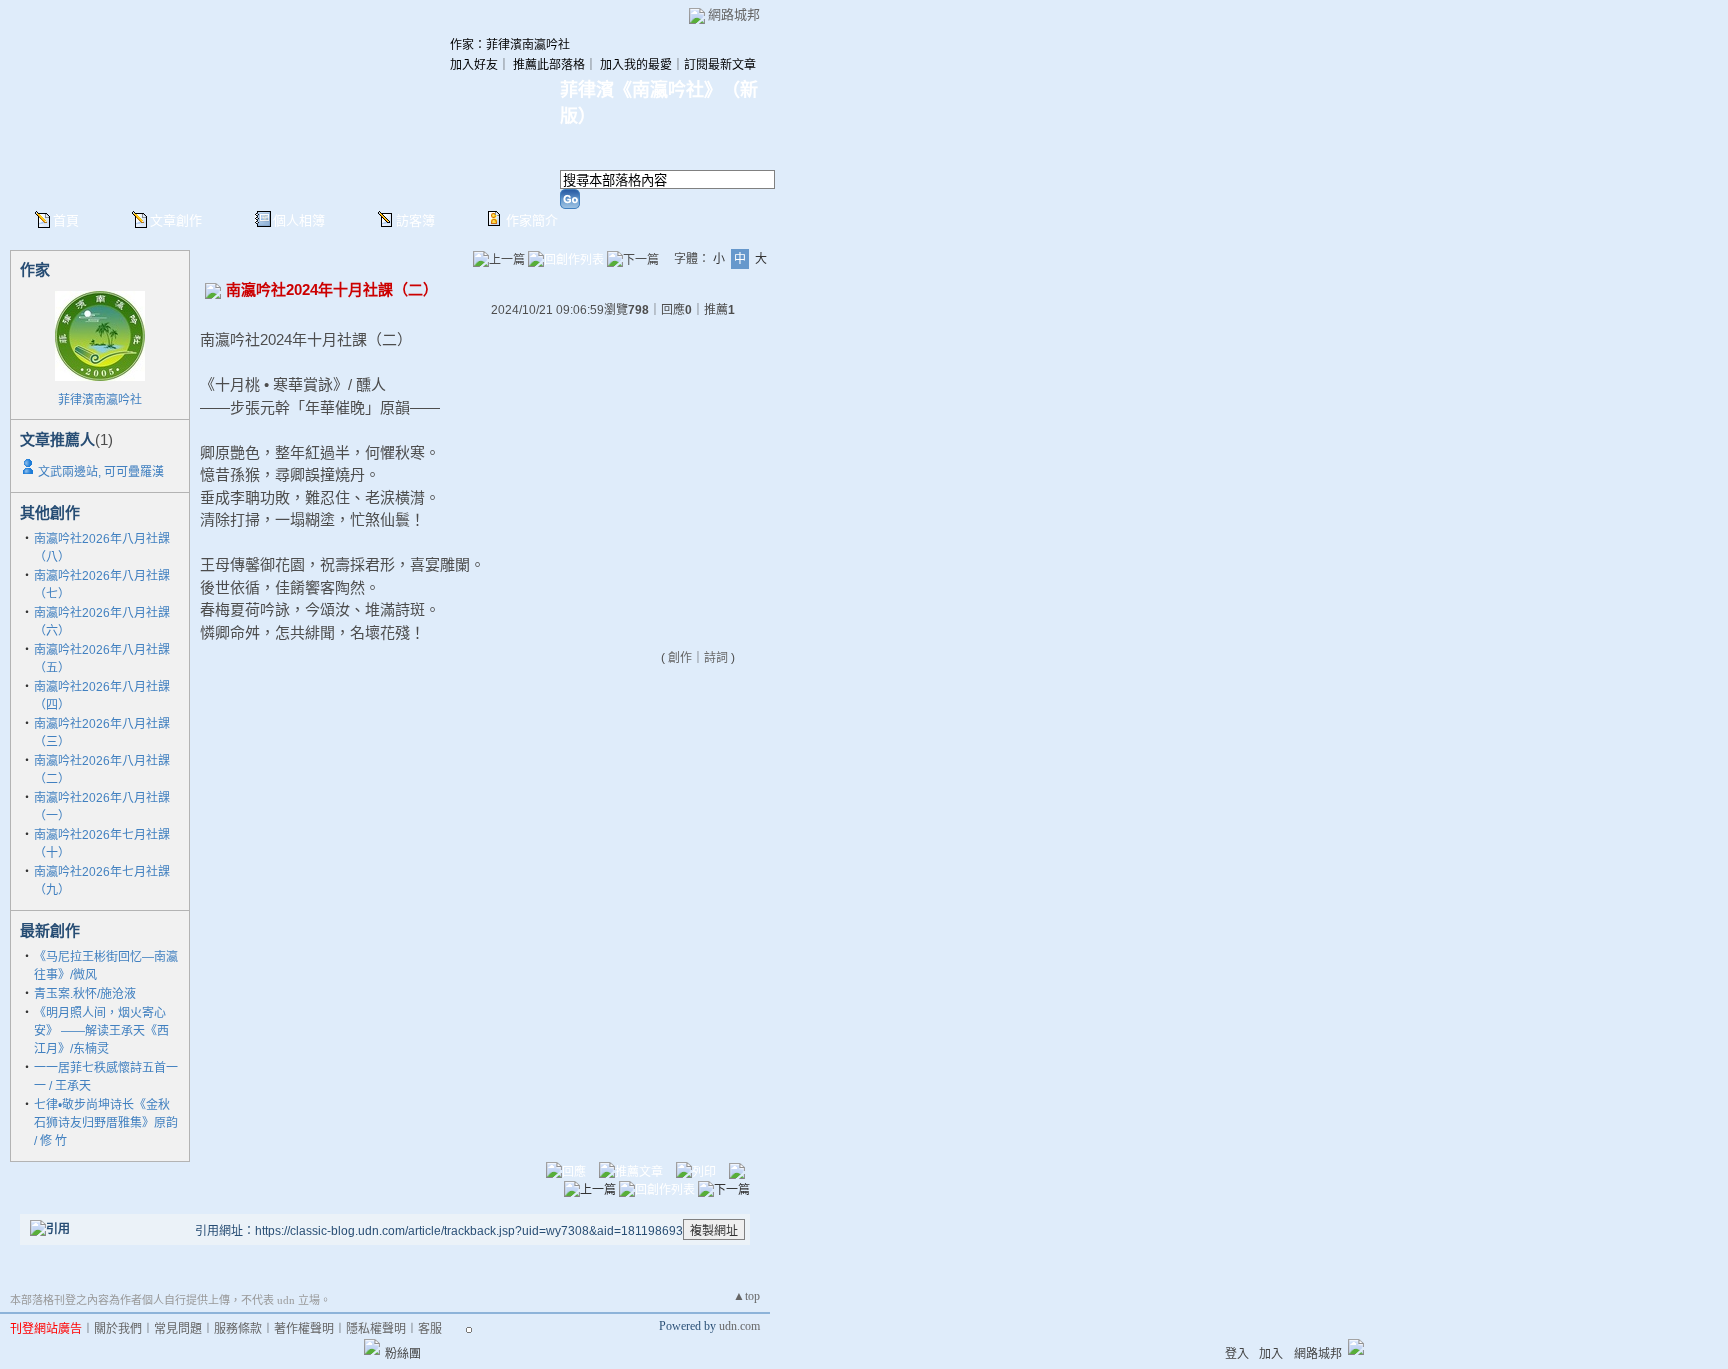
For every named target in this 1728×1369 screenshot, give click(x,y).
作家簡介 (532, 220)
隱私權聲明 (376, 1329)
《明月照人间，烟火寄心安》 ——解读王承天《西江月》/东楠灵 (101, 1031)
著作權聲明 (304, 1329)
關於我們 (118, 1329)
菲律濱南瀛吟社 (100, 400)
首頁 (66, 220)
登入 (1237, 1354)
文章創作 (176, 220)
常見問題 (178, 1329)
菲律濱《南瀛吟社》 (636, 90)
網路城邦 (734, 14)
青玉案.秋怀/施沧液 (85, 994)
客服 (430, 1329)
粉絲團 (403, 1354)
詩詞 (716, 658)
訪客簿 (415, 220)
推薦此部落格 (549, 65)
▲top (746, 1296)
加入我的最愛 (636, 65)
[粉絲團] (372, 1347)
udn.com (739, 1326)
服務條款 (238, 1329)
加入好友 (474, 65)
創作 (680, 658)
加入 (1271, 1354)
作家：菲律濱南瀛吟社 (510, 45)
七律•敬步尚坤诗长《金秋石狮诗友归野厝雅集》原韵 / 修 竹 (106, 1123)
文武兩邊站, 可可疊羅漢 (101, 472)
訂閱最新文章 (720, 65)
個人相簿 (299, 220)
